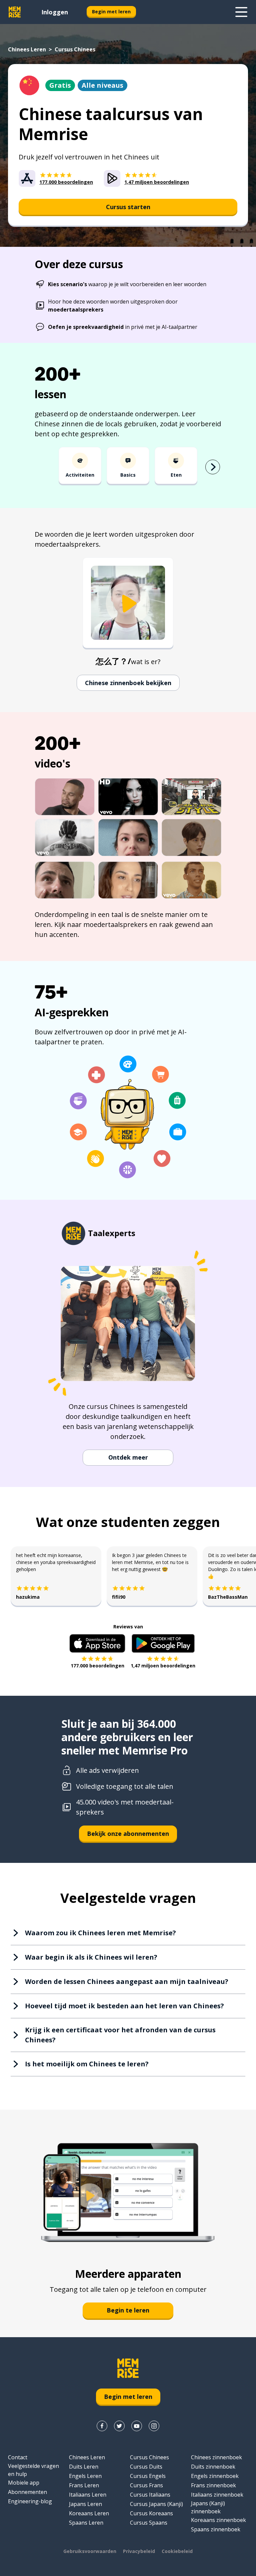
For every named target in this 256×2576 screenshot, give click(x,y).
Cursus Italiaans (150, 2495)
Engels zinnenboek (215, 2476)
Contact (18, 2457)
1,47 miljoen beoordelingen (163, 1666)
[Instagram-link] (154, 2426)
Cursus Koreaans (151, 2513)
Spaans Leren (86, 2523)
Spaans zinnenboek (216, 2529)
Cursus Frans (146, 2485)
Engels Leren (85, 2476)
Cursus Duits (146, 2467)
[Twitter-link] (119, 2426)
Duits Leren (84, 2467)
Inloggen (55, 12)
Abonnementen (27, 2492)
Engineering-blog (30, 2501)
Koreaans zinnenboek (218, 2520)
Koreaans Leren (89, 2513)
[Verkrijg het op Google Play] (163, 1643)
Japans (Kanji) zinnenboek (208, 2507)
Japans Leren (85, 2504)
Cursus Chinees (149, 2457)
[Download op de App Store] (97, 1643)
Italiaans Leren (88, 2495)
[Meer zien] (241, 12)
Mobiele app (24, 2483)
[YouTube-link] (137, 2426)
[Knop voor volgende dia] (213, 467)
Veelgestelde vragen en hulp (33, 2470)
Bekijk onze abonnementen (128, 1834)
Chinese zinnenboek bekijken (128, 683)
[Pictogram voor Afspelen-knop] (128, 604)
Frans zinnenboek (213, 2485)
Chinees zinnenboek (216, 2457)
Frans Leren (84, 2485)
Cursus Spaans (149, 2523)
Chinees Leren (27, 49)
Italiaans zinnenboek (217, 2495)
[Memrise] (15, 12)
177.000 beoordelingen (97, 1666)
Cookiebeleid (177, 2551)
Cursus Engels (148, 2476)
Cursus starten (128, 207)
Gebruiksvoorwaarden (90, 2551)
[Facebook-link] (102, 2426)
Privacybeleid (139, 2551)
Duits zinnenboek (213, 2467)
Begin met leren (111, 12)
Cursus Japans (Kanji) (156, 2504)
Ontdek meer (128, 1457)
